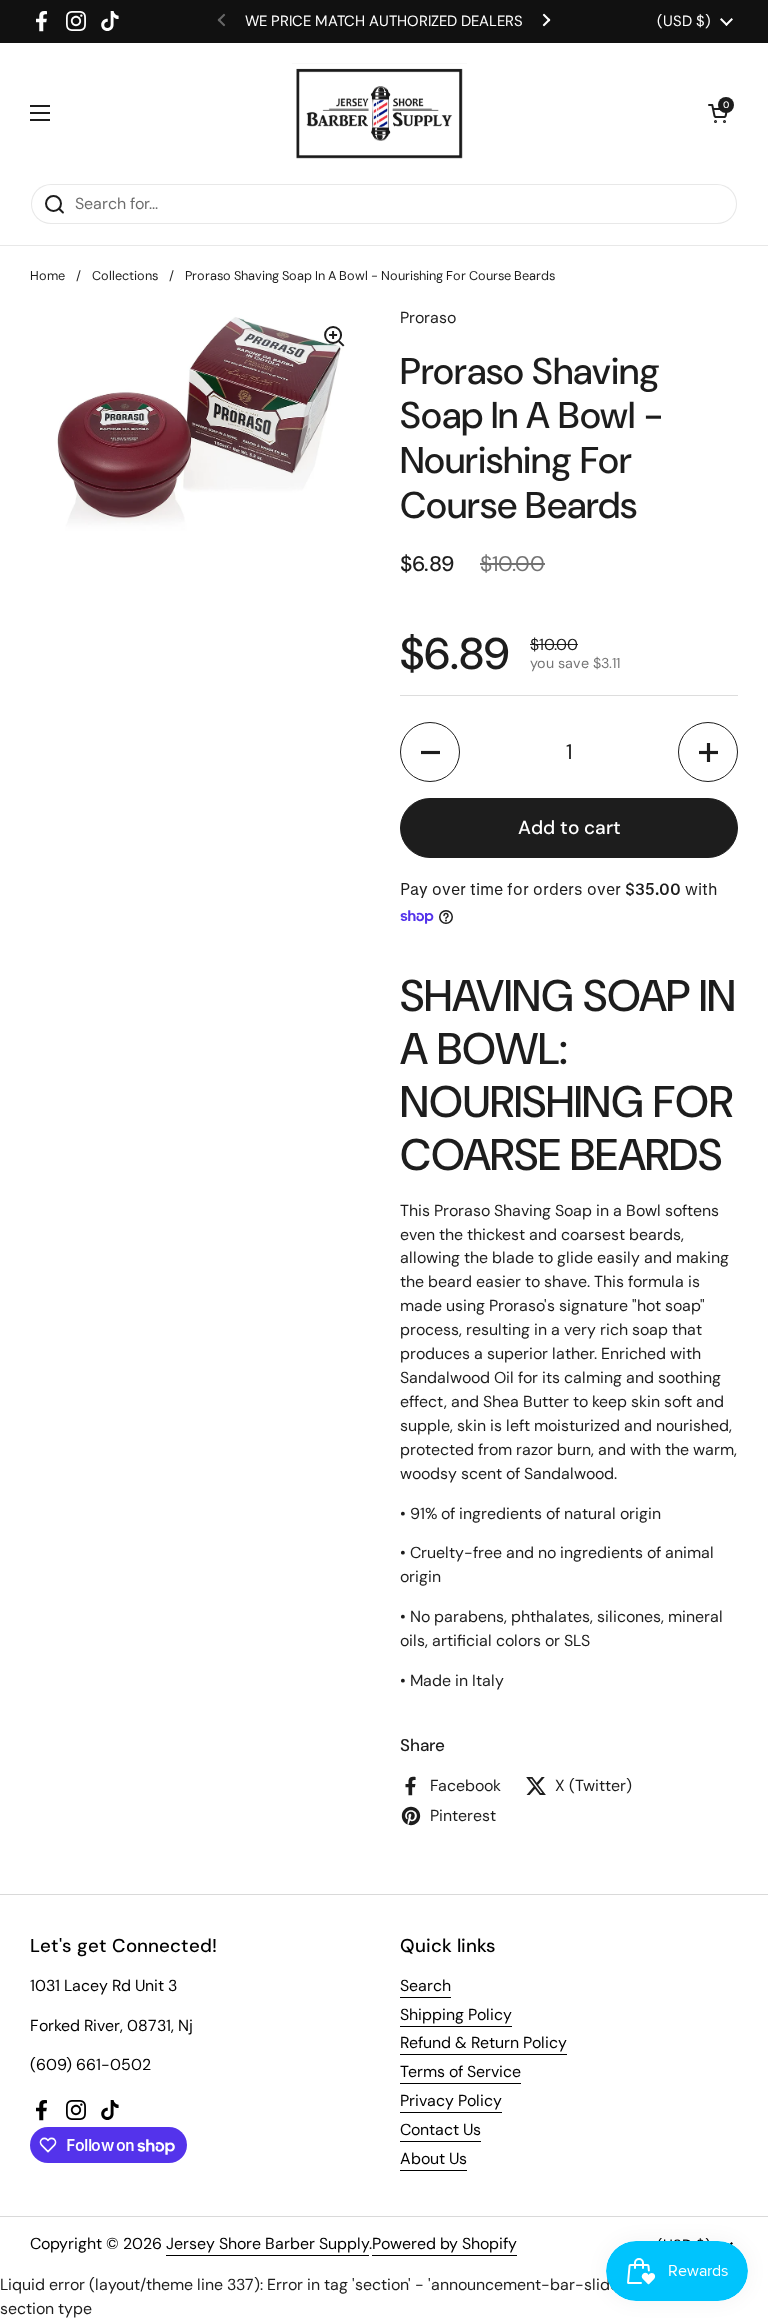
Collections (125, 275)
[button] (718, 113)
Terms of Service (460, 2071)
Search (425, 1985)
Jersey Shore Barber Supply (267, 2243)
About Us (433, 2158)
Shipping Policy (456, 2014)
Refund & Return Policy (483, 2042)
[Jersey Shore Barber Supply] (379, 113)
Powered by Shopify (444, 2243)
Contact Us (440, 2129)
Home (47, 275)
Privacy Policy (451, 2100)
